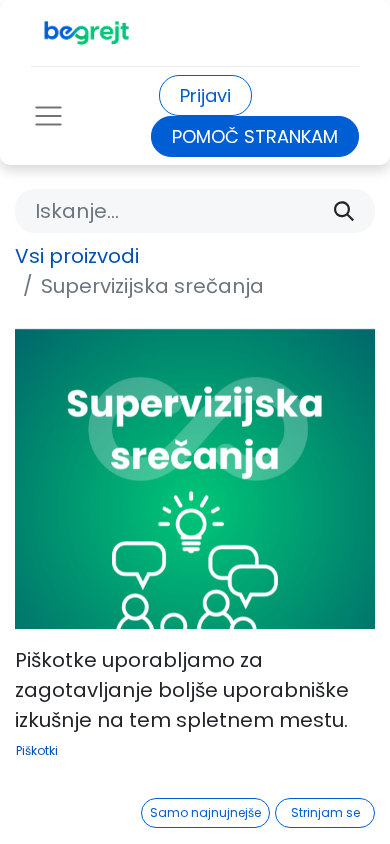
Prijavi (205, 95)
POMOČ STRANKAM (255, 136)
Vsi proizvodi (77, 256)
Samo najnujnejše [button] (205, 812)
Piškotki (37, 750)
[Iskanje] (344, 211)
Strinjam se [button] (325, 812)
